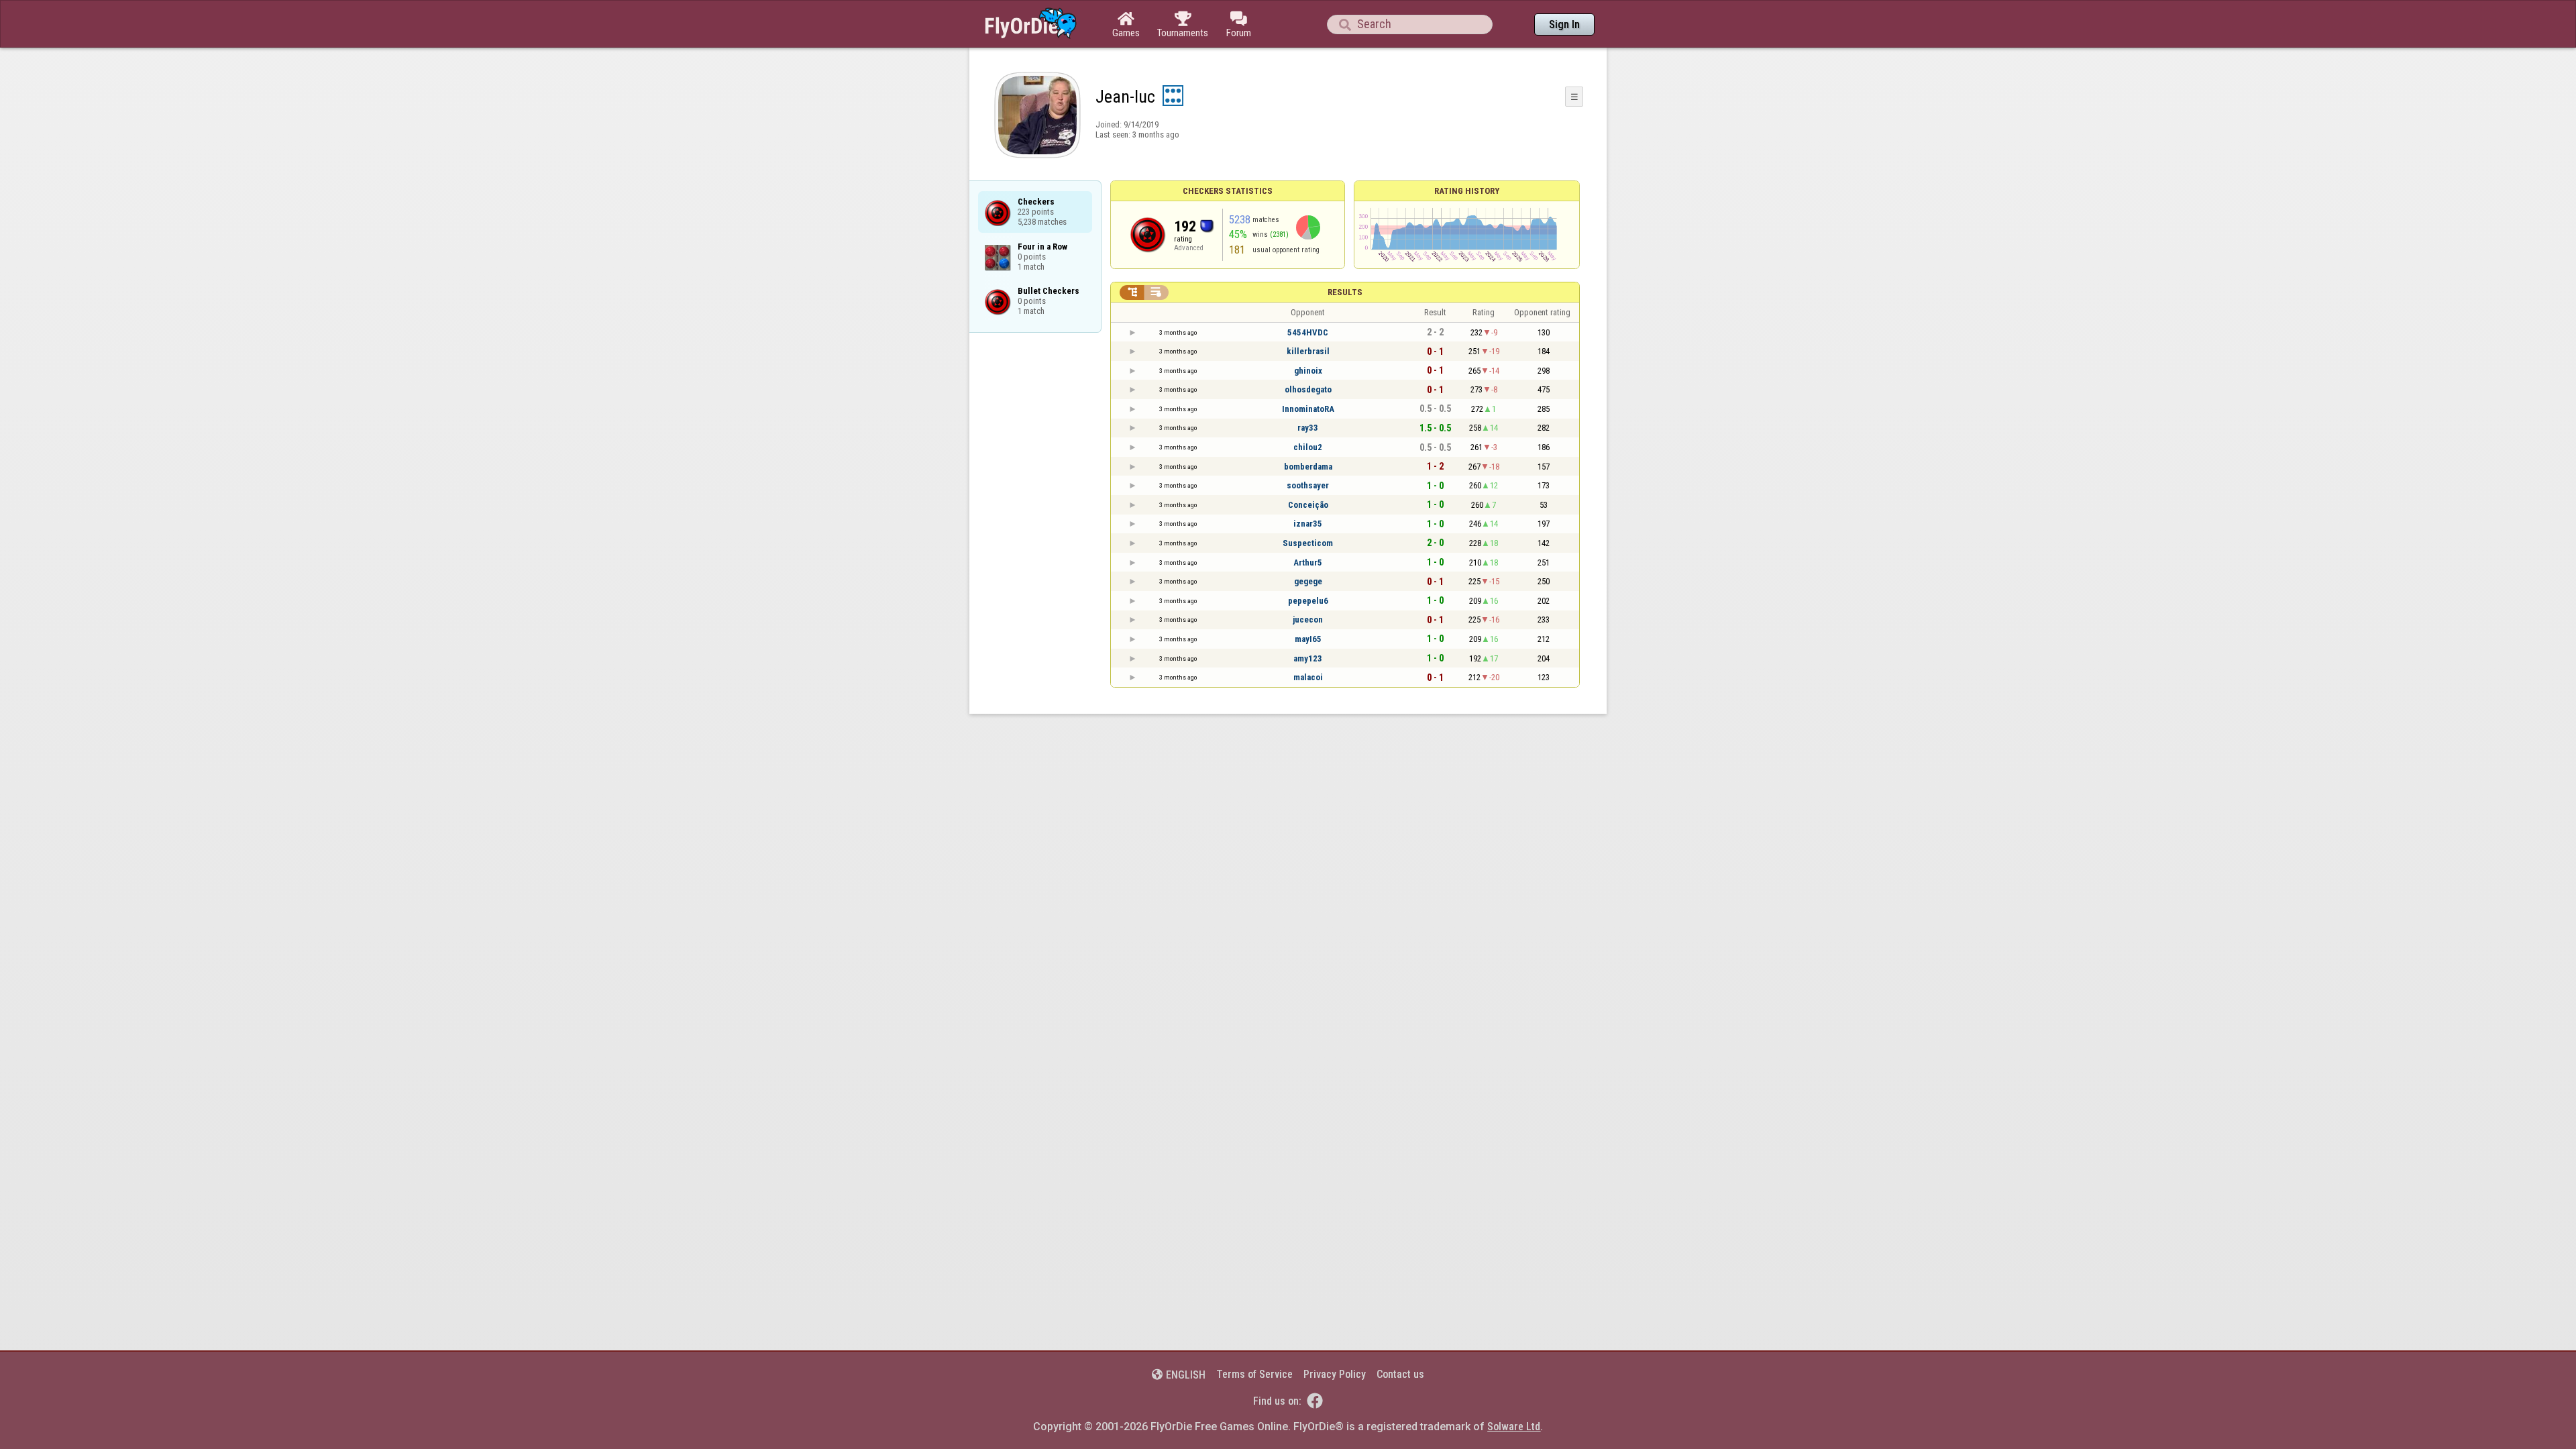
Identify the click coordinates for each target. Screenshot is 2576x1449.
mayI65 (1308, 639)
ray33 (1308, 428)
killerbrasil (1308, 351)
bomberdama (1308, 467)
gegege (1308, 581)
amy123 (1308, 658)
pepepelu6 (1308, 601)
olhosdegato (1308, 389)
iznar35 (1308, 524)
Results (1345, 292)
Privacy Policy (1335, 1374)
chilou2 (1308, 447)
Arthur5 (1308, 562)
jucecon (1308, 620)
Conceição (1308, 505)
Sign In (1564, 24)
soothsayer (1308, 485)
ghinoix (1308, 371)
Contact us (1400, 1374)
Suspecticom (1308, 543)
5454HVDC (1308, 332)
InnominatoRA (1308, 409)
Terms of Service (1254, 1374)
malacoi (1308, 677)
